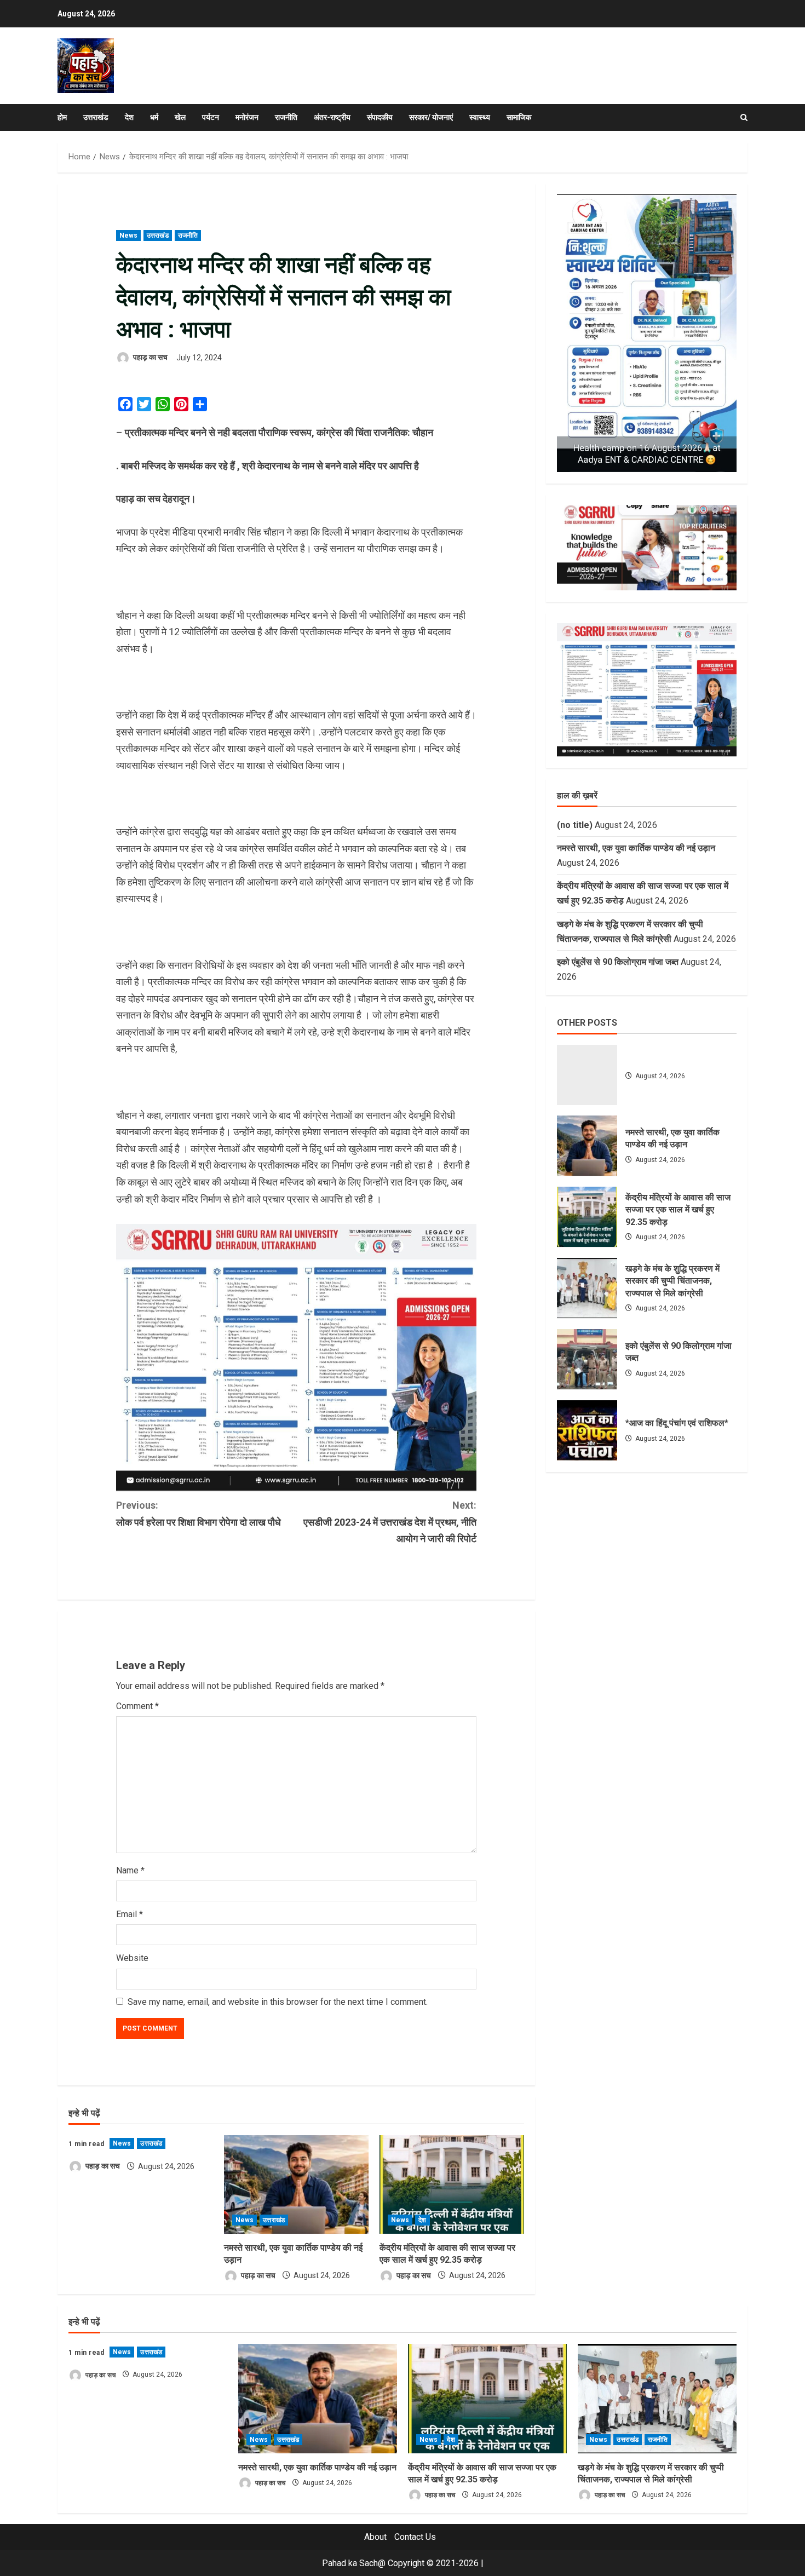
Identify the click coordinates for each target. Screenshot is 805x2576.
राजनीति (286, 117)
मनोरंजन (247, 117)
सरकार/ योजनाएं (431, 117)
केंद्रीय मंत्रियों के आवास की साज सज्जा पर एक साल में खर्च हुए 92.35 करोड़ (587, 1217)
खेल (180, 117)
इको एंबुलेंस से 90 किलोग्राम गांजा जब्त (618, 961)
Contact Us (415, 2537)
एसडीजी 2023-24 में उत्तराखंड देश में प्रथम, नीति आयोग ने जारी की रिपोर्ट (390, 1522)
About (375, 2537)
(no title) (575, 824)
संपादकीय (380, 117)
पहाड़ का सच (150, 358)
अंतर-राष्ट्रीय (332, 117)
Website (132, 1958)
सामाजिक (519, 117)
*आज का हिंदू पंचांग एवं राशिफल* (587, 1430)
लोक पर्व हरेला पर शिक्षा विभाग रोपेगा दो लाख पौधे (199, 1514)
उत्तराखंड (96, 117)
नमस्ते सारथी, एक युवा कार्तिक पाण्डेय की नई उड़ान (636, 847)
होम (62, 117)
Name (130, 1870)
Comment (137, 1706)
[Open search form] (744, 117)
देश (129, 117)
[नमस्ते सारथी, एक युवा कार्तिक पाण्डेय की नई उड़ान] (296, 2184)
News (128, 235)
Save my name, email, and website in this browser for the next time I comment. (278, 2002)
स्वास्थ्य (480, 117)
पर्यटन (211, 117)
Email (130, 1914)
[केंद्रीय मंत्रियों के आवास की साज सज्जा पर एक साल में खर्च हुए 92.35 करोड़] (452, 2184)
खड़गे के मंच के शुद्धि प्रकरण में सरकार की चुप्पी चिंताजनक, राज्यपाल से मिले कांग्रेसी (587, 1288)
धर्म (154, 117)
